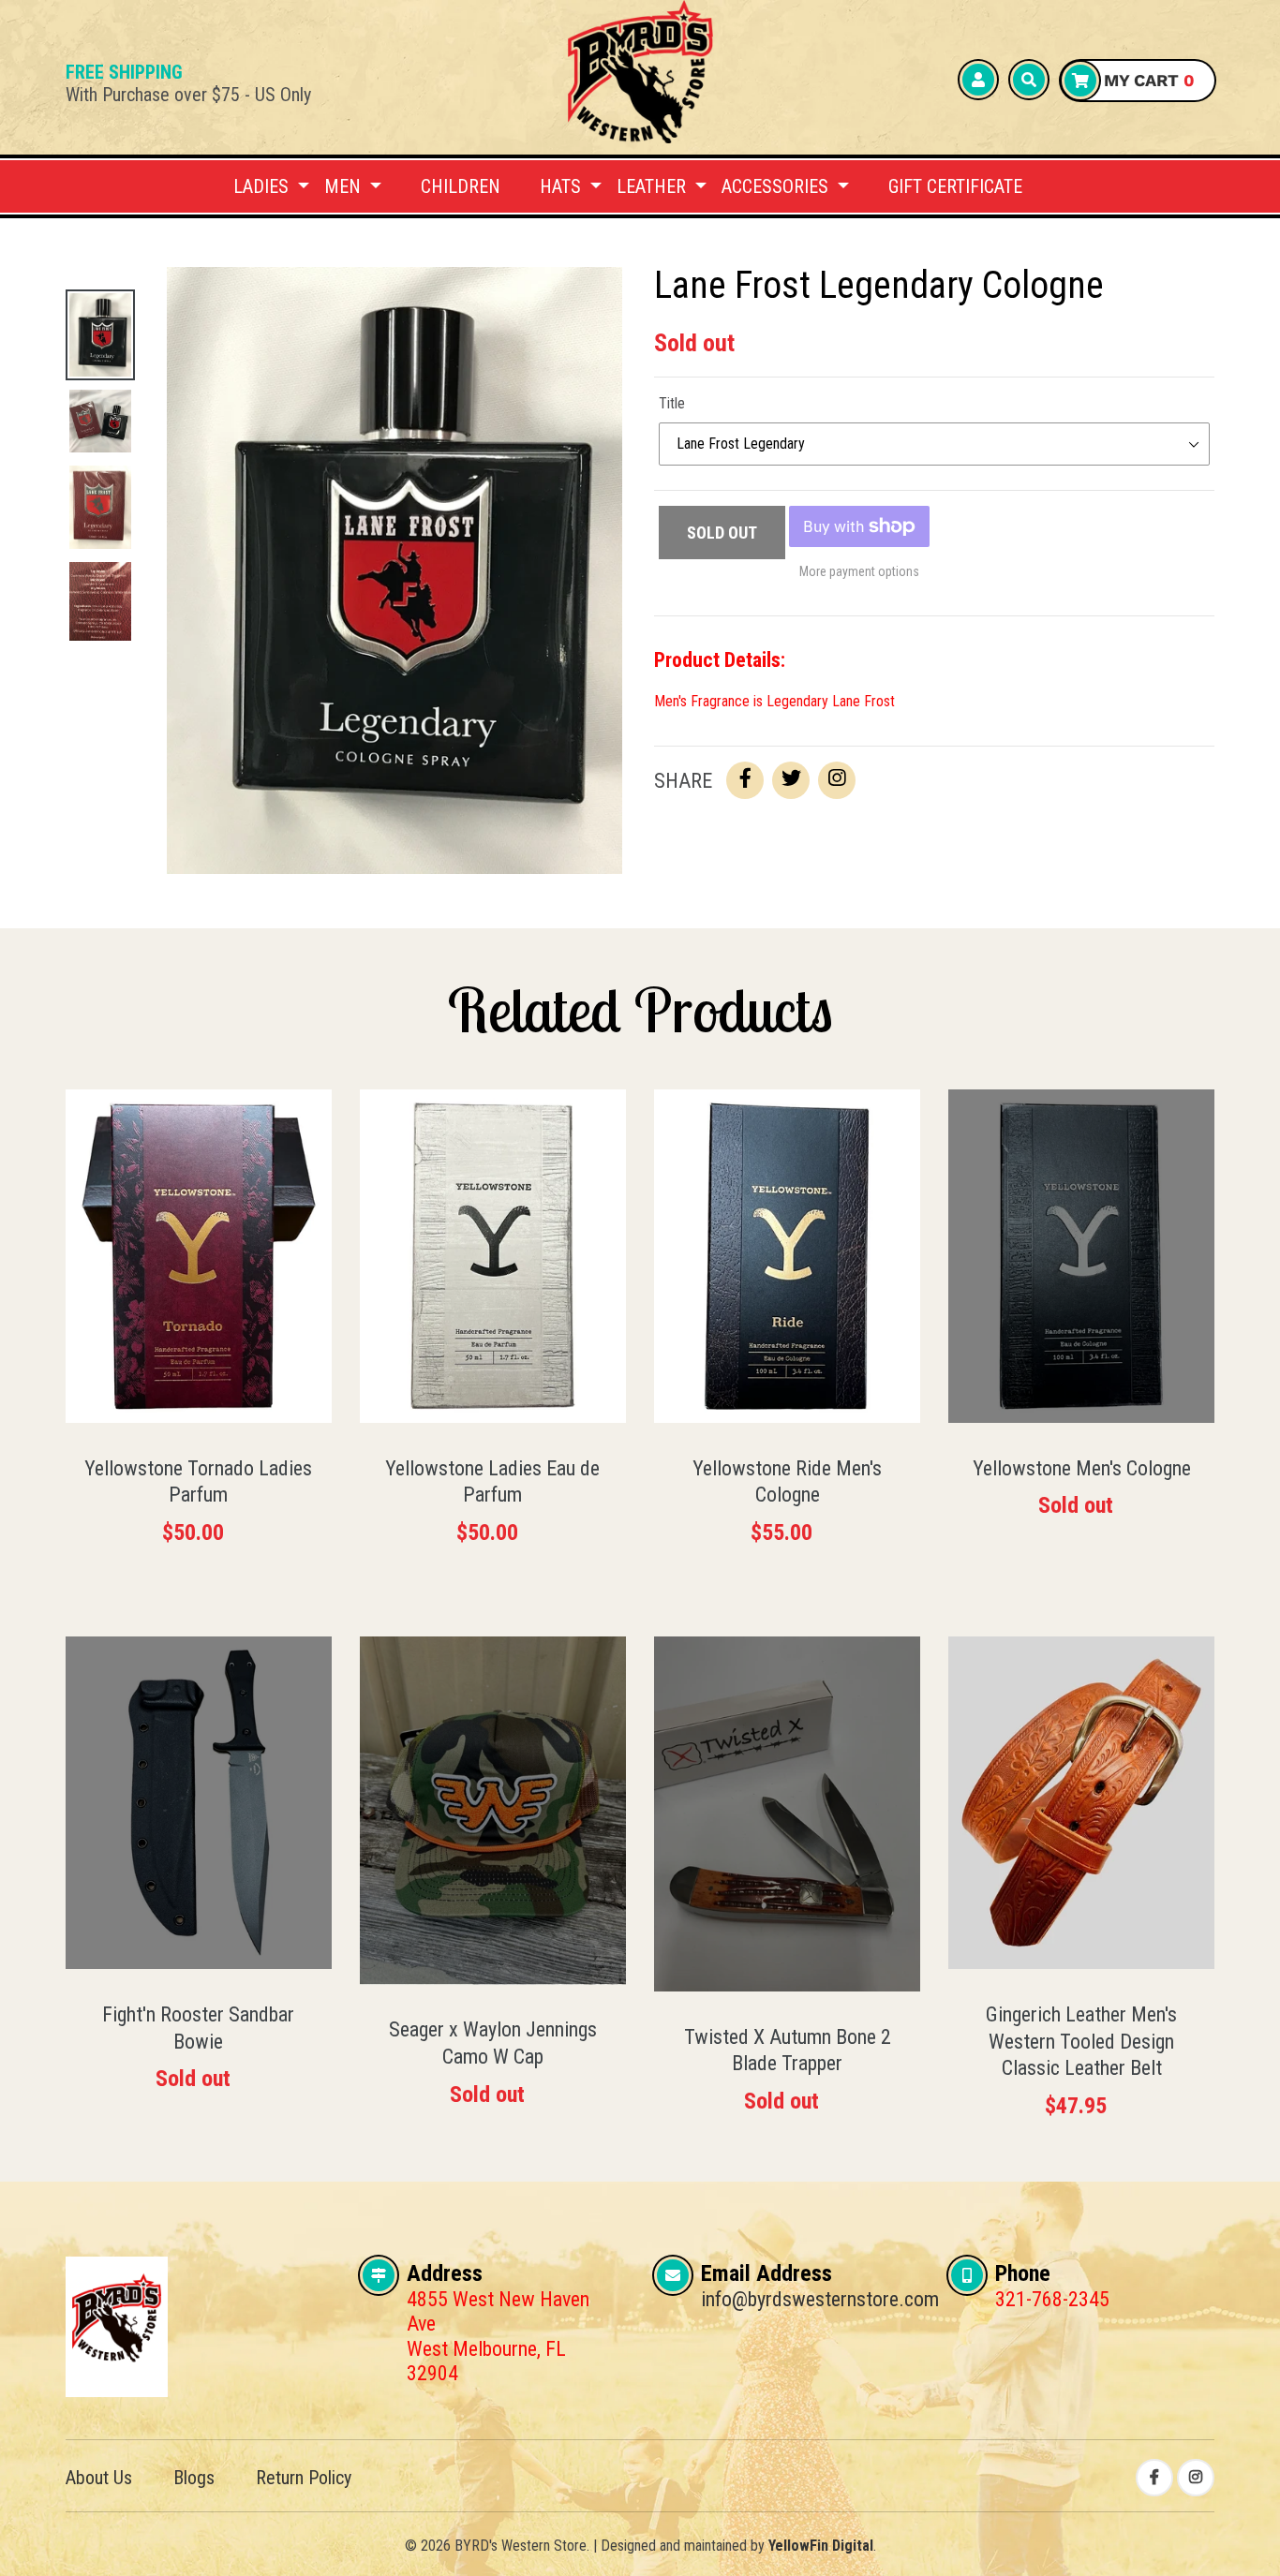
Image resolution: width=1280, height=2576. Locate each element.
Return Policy (304, 2478)
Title (672, 403)
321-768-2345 (1052, 2299)
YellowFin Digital (821, 2546)
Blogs (194, 2478)
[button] (271, 186)
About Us (99, 2478)
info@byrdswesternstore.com (820, 2299)
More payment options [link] (859, 571)
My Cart (1147, 80)
